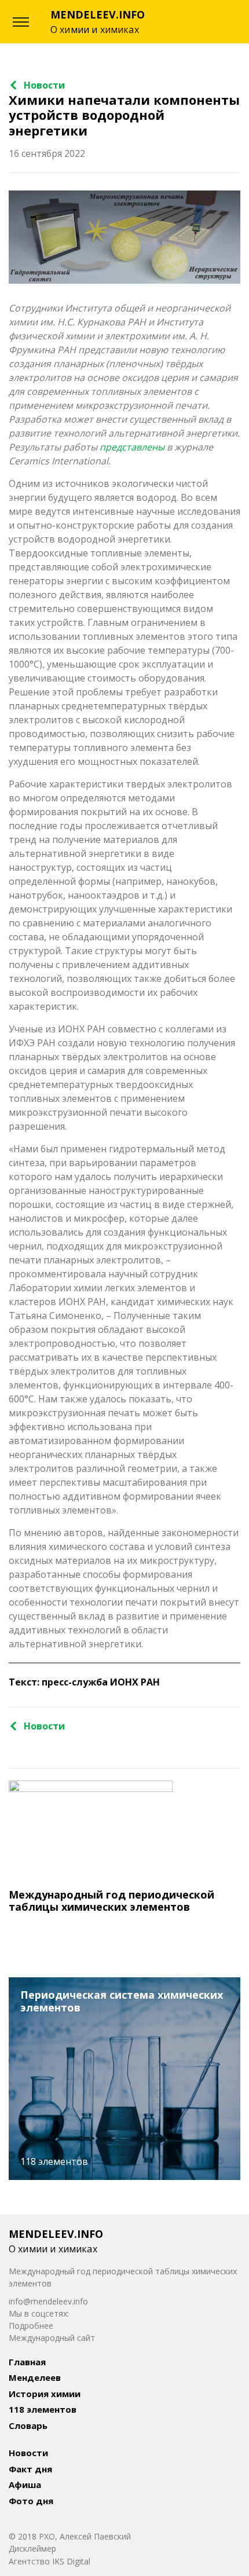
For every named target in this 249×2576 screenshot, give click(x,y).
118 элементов (43, 2409)
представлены (132, 447)
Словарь (28, 2425)
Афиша (25, 2485)
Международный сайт (52, 2338)
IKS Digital (71, 2561)
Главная (27, 2362)
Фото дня (31, 2501)
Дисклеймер (32, 2548)
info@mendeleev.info (48, 2301)
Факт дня (30, 2469)
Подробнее (31, 2326)
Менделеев (35, 2377)
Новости (44, 85)
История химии (45, 2394)
